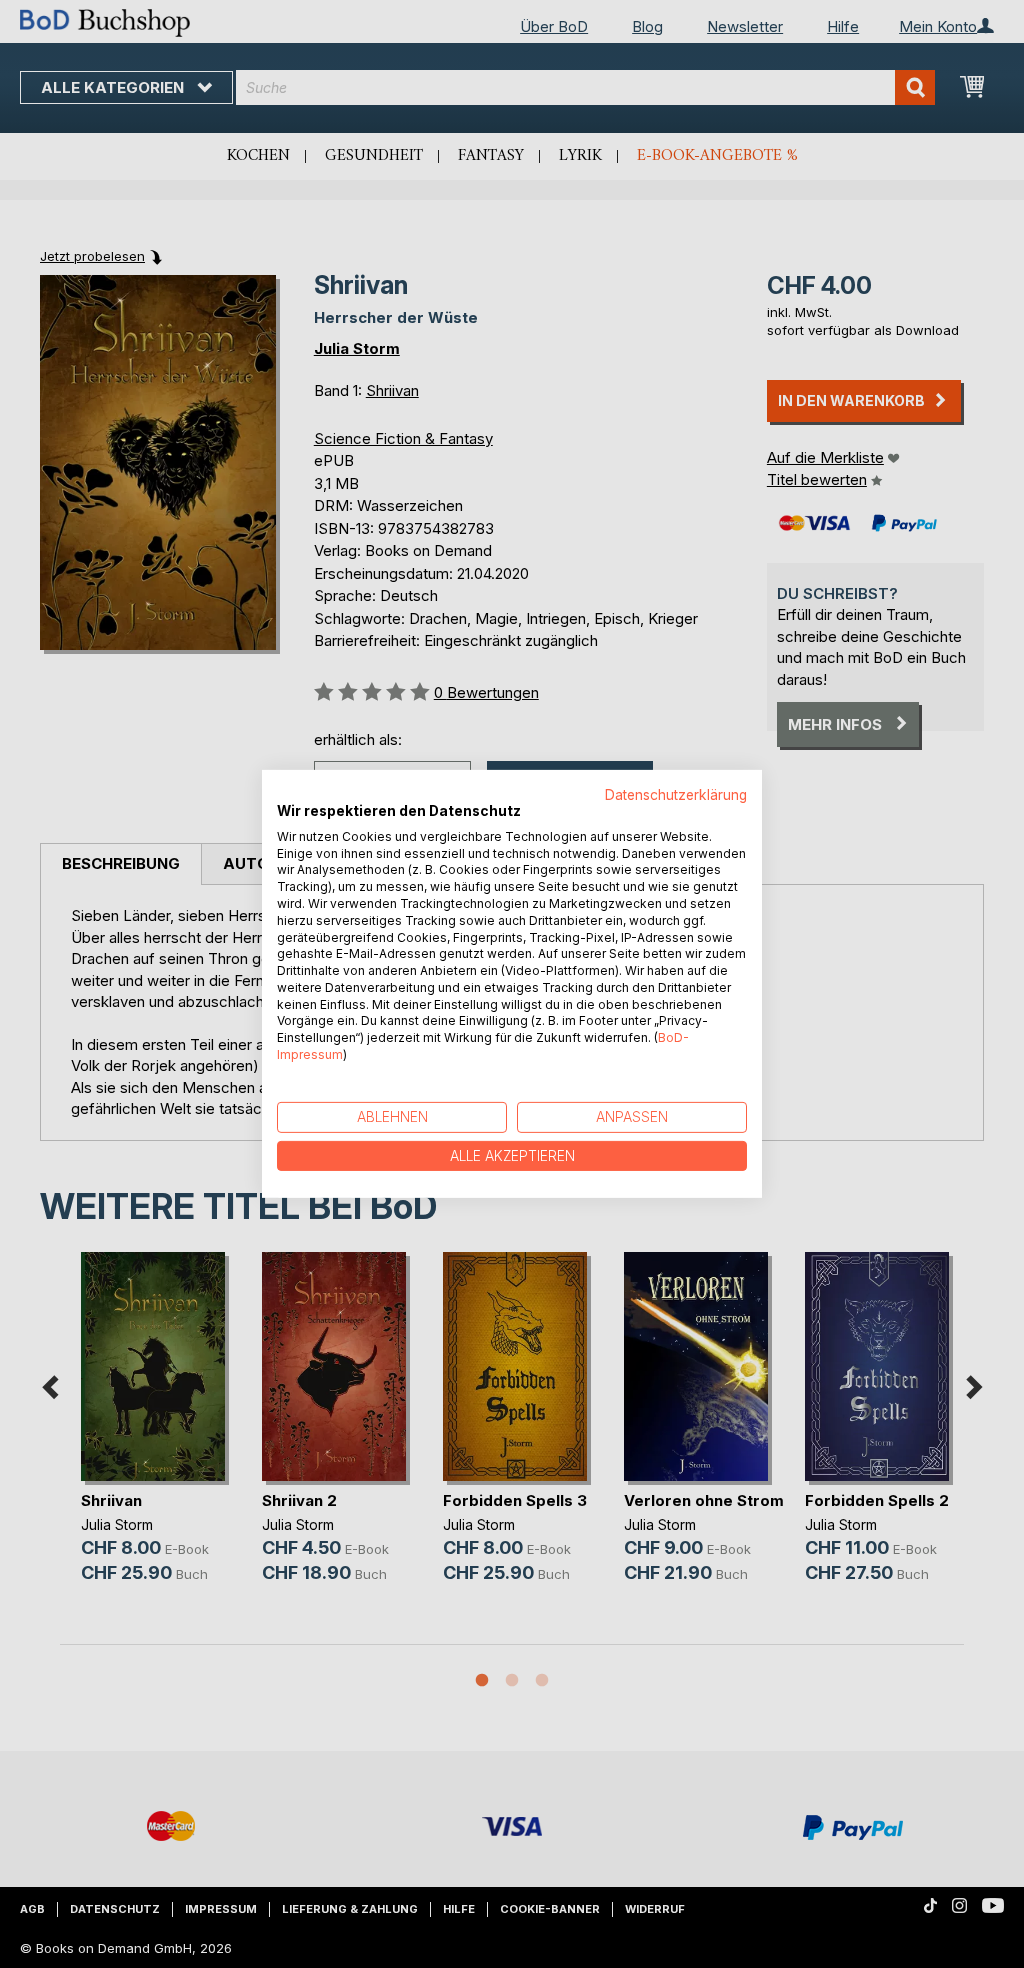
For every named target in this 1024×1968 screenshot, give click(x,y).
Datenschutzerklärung (676, 795)
